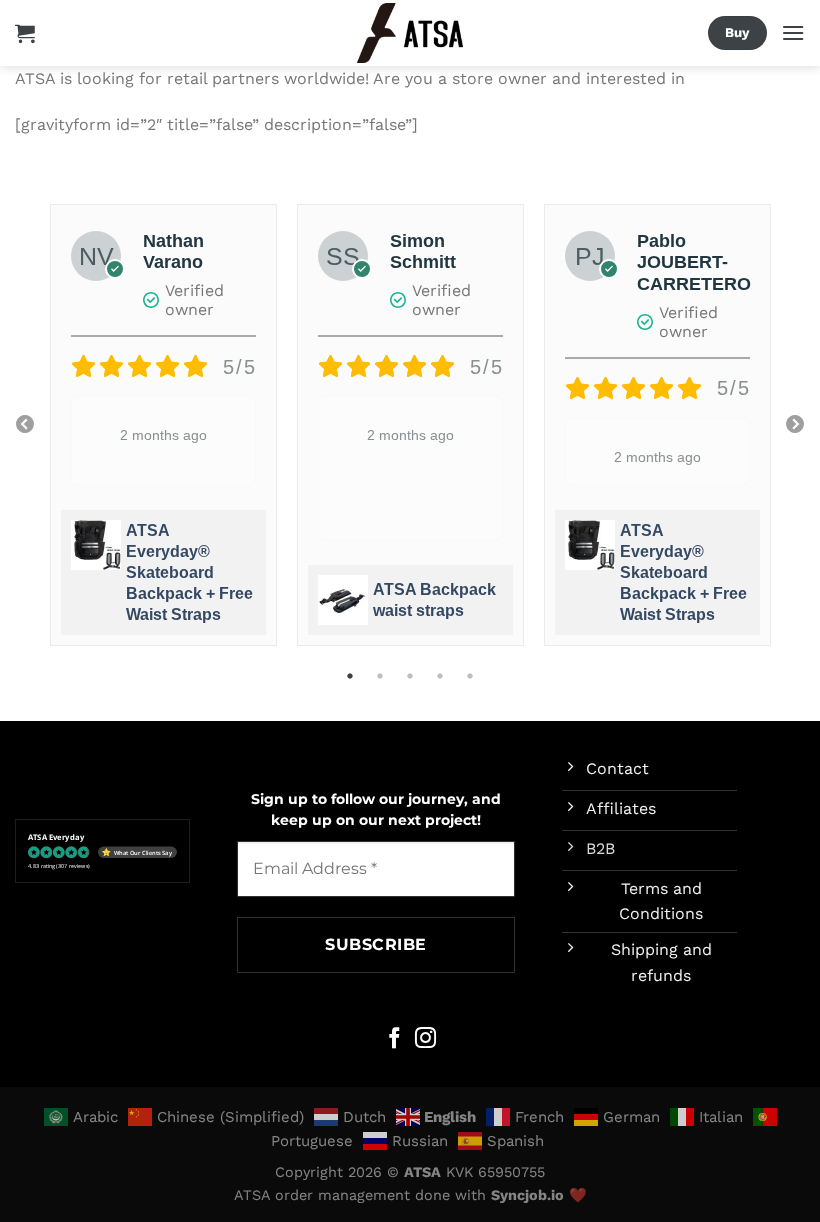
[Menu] (793, 32)
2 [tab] (380, 676)
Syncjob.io (527, 1195)
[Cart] (25, 33)
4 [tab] (440, 676)
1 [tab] (350, 676)
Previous (25, 425)
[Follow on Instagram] (425, 1039)
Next (795, 425)
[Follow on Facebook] (394, 1039)
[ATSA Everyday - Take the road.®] (410, 33)
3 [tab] (410, 676)
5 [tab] (470, 676)
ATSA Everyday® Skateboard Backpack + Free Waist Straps (189, 572)
